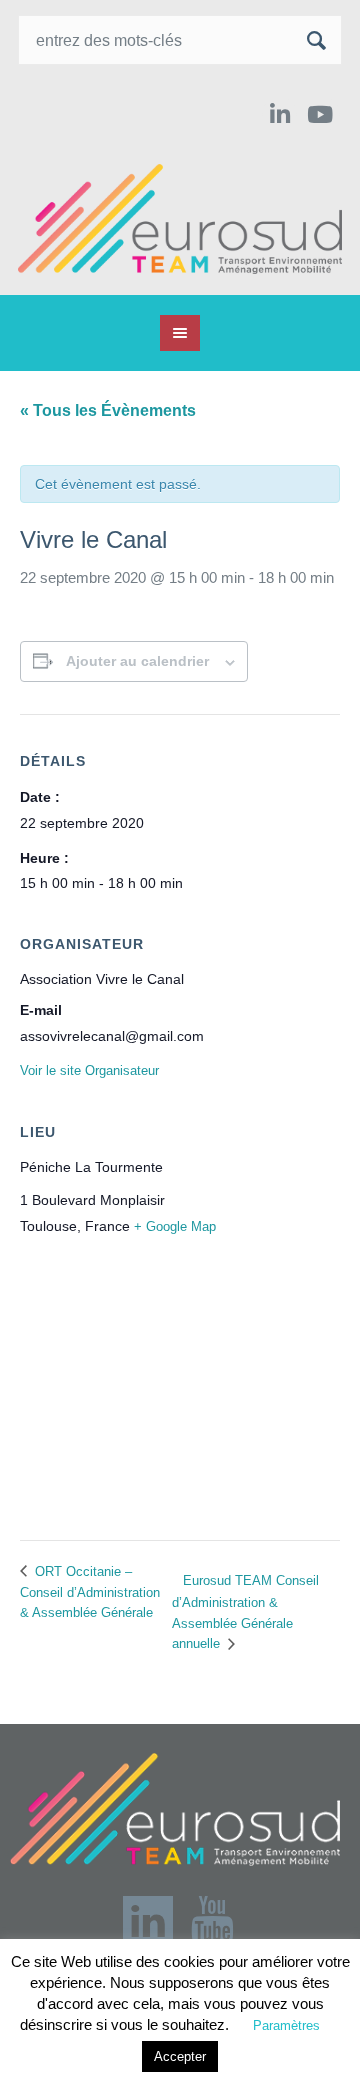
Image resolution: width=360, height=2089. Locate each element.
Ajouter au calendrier (137, 661)
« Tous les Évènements (108, 410)
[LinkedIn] (279, 114)
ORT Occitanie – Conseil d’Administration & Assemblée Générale (90, 1592)
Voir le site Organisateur (89, 1070)
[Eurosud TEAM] (180, 219)
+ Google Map (175, 1226)
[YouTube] (212, 1921)
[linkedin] (148, 1921)
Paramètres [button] (286, 2025)
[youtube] (322, 114)
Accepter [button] (180, 2056)
